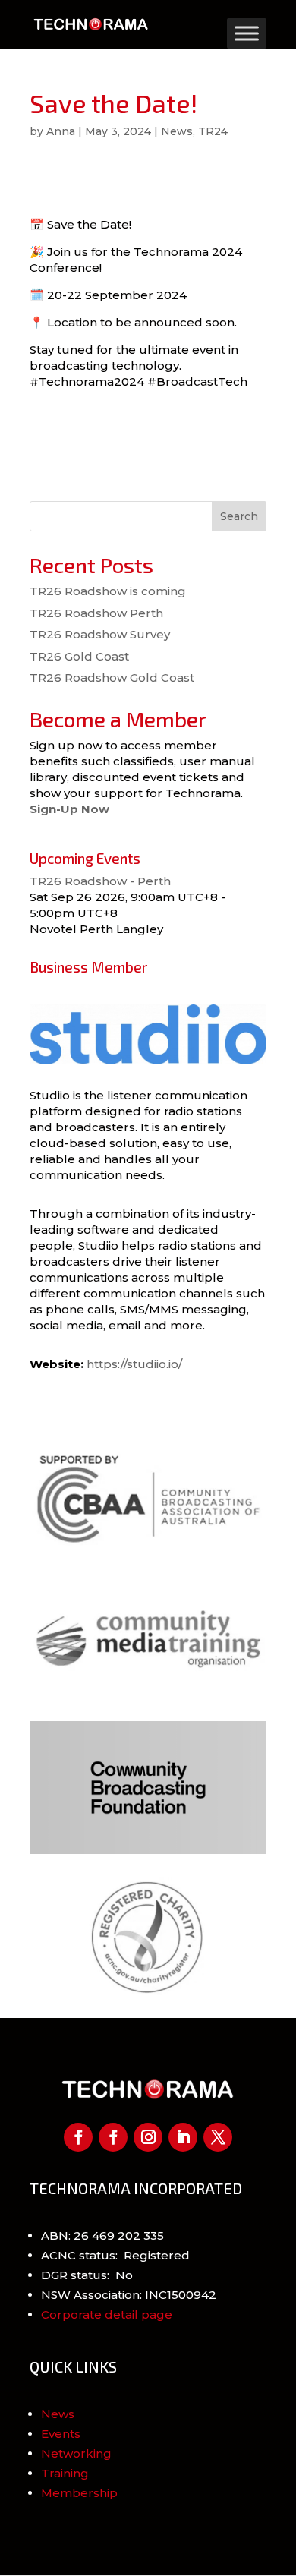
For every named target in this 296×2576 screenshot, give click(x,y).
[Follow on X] (218, 2137)
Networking (76, 2453)
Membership (79, 2493)
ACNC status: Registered (115, 2255)
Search (239, 516)
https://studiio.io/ (134, 1364)
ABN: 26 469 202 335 (102, 2235)
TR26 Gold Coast (79, 656)
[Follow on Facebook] (78, 2137)
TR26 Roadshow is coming (108, 591)
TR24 (213, 131)
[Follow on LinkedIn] (183, 2137)
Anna (61, 131)
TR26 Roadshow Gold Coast (112, 678)
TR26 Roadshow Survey (100, 634)
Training (65, 2473)
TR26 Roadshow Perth (96, 613)
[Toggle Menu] (247, 33)
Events (61, 2434)
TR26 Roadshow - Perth (100, 881)
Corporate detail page (107, 2314)
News (177, 131)
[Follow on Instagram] (148, 2137)
